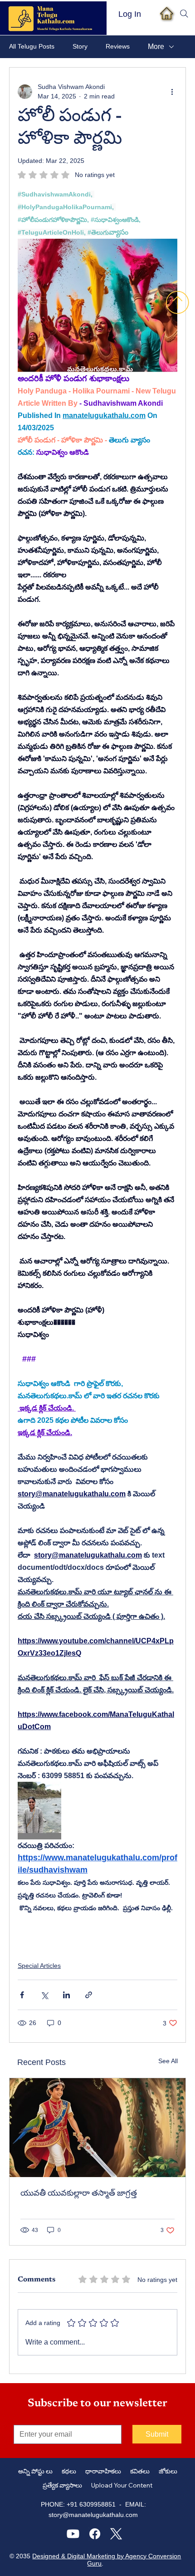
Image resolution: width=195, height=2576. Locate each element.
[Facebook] (95, 2534)
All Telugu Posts (32, 46)
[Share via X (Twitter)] (44, 1995)
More (156, 47)
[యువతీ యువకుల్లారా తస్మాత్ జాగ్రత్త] (97, 2128)
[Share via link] (89, 1995)
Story (80, 46)
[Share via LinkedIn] (66, 1995)
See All (168, 2061)
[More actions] (172, 92)
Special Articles (39, 1966)
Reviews (118, 46)
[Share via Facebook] (22, 1995)
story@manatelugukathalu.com (93, 2515)
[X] (116, 2534)
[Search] (184, 14)
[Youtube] (73, 2534)
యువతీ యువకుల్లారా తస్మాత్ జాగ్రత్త (79, 2194)
